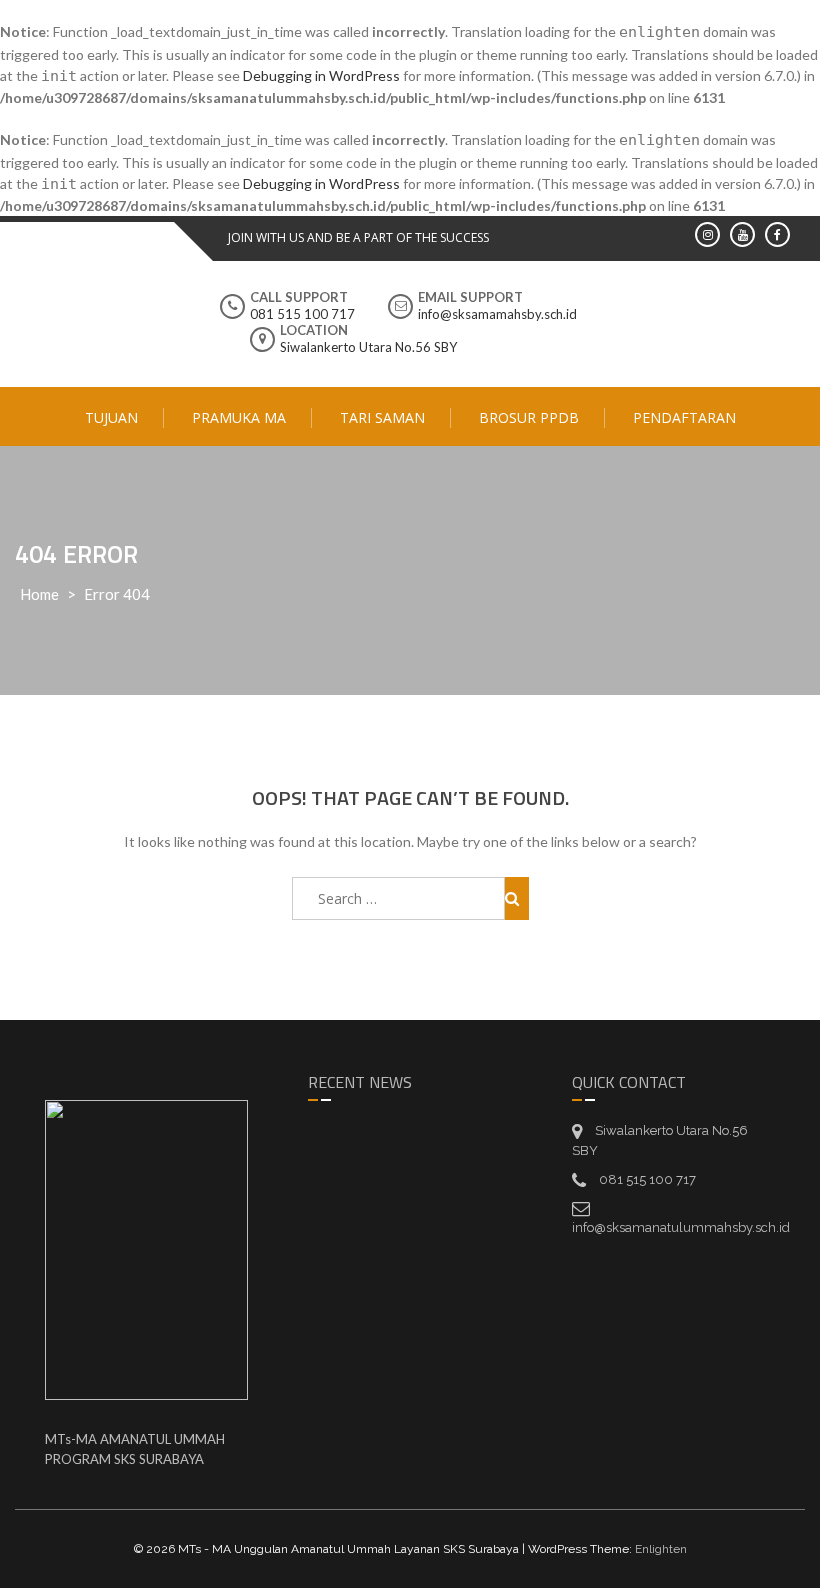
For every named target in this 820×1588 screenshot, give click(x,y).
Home (39, 594)
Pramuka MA (239, 417)
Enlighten (661, 1549)
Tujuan (111, 417)
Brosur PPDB (529, 417)
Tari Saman (382, 417)
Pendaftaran (684, 417)
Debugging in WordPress (321, 75)
